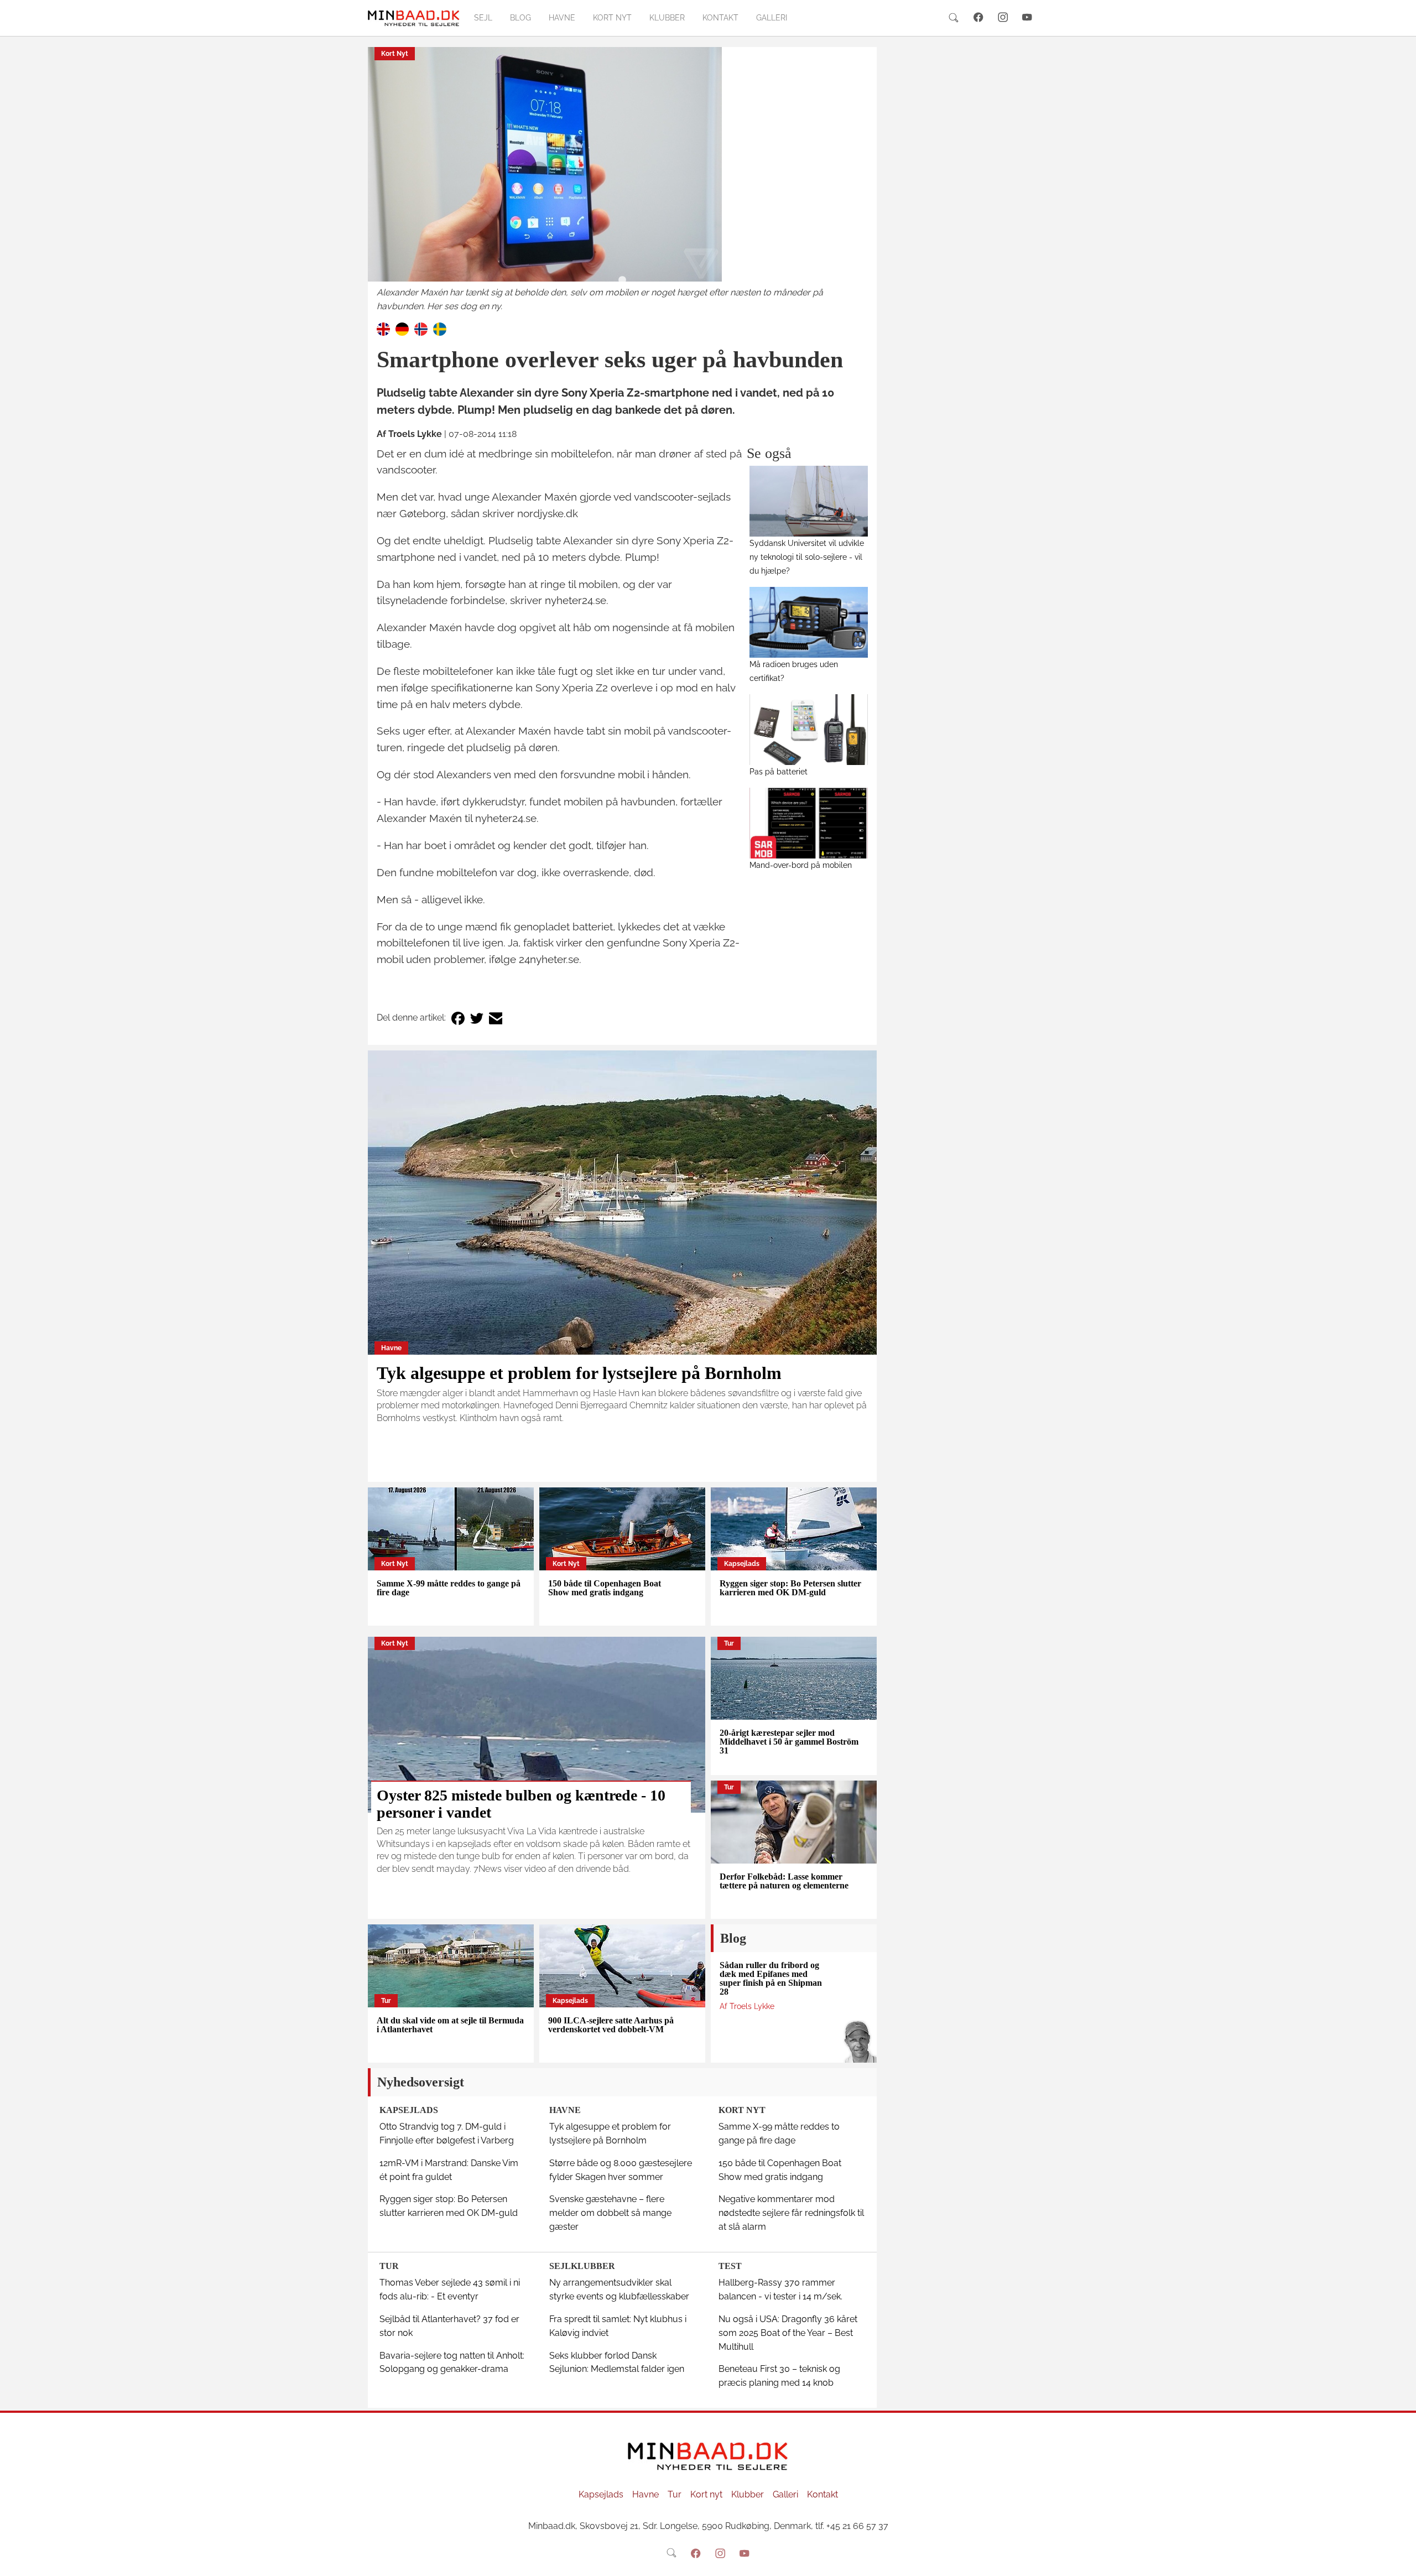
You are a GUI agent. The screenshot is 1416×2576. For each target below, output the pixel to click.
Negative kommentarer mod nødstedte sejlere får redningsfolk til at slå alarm (791, 2213)
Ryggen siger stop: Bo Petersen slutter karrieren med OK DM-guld (790, 1588)
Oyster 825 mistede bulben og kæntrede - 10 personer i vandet (521, 1804)
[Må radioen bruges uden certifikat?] (809, 622)
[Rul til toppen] (1400, 2560)
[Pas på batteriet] (809, 730)
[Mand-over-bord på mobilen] (809, 823)
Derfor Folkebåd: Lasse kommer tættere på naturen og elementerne (784, 1881)
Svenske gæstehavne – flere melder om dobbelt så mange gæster (610, 2213)
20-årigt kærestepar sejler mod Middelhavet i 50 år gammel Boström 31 (789, 1742)
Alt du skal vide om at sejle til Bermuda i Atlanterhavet (450, 2025)
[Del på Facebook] (458, 1018)
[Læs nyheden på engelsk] (383, 329)
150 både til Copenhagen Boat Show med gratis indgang (605, 1588)
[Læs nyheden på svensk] (440, 329)
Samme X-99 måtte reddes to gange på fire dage (449, 1588)
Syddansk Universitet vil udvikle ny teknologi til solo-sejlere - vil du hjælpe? (807, 557)
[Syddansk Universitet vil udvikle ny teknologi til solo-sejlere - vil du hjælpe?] (809, 501)
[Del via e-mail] (496, 1018)
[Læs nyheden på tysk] (402, 329)
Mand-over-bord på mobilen (801, 865)
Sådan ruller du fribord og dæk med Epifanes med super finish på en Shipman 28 (771, 1978)
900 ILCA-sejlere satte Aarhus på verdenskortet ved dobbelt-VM (611, 2025)
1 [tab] (622, 280)
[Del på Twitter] (477, 1018)
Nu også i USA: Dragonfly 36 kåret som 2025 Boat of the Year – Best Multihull (788, 2333)
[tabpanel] (622, 180)
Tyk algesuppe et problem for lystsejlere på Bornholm (579, 1373)
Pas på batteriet (779, 771)
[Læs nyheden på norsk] (421, 329)
